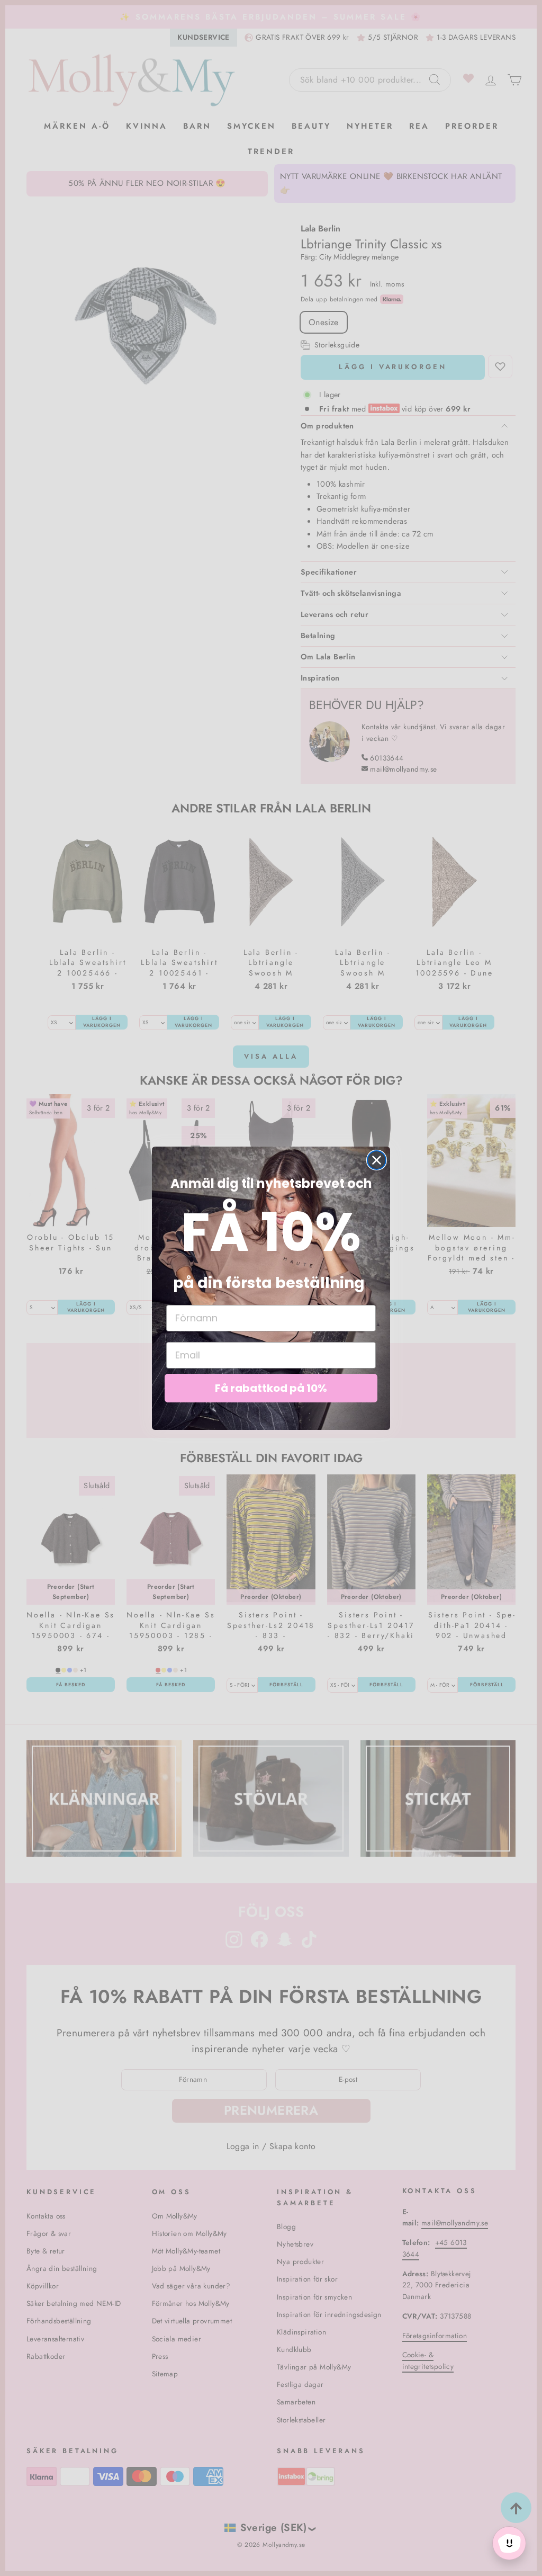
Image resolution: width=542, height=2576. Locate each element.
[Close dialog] (377, 1160)
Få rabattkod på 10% (271, 1388)
